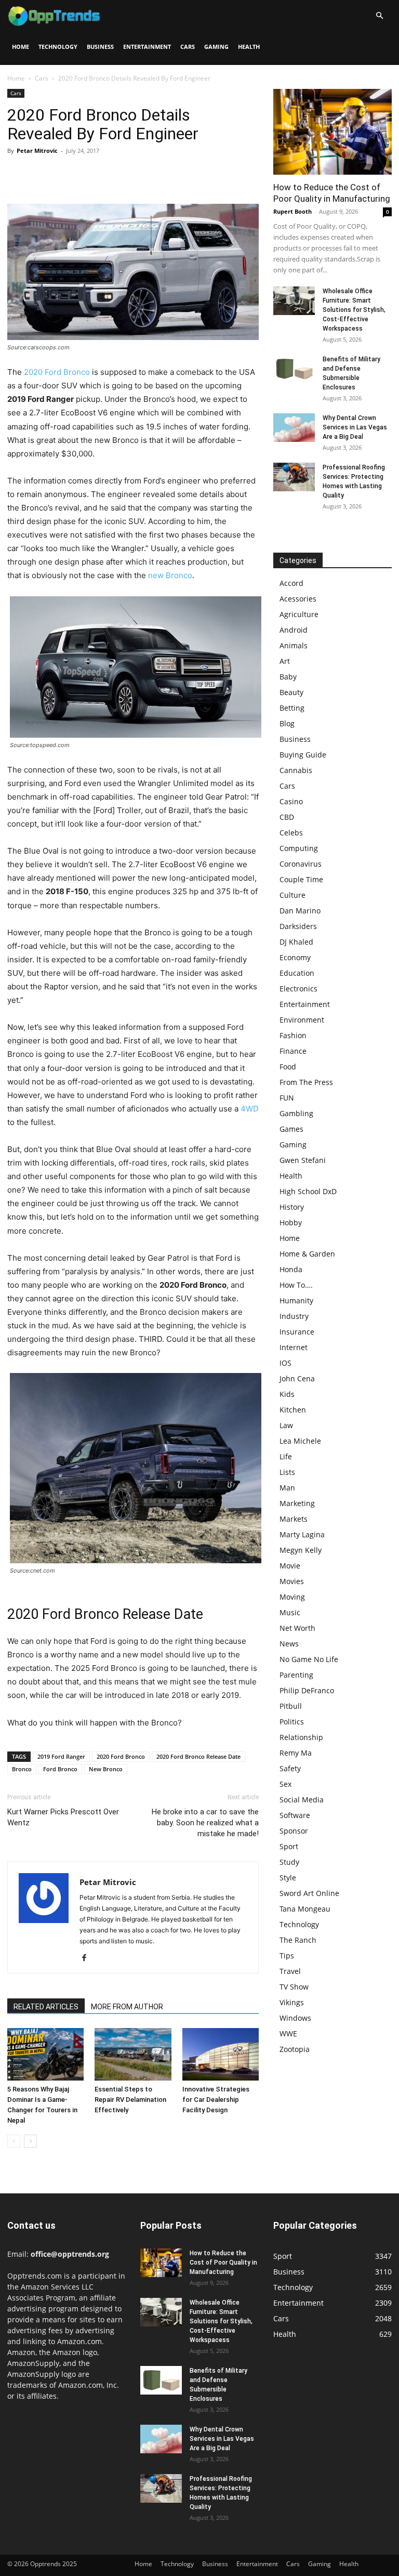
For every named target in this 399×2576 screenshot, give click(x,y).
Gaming (216, 47)
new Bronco (170, 575)
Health (249, 47)
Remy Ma (296, 1753)
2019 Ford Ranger (61, 1756)
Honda (291, 1269)
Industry (294, 1316)
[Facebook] (18, 174)
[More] (114, 174)
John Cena (297, 1378)
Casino (291, 801)
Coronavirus (301, 864)
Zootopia (295, 2049)
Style (288, 1878)
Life (286, 1456)
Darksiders (298, 926)
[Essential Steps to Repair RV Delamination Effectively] (133, 2054)
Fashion (293, 1035)
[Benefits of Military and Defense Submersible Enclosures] (294, 369)
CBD (287, 817)
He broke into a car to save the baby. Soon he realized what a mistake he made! (205, 1823)
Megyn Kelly (301, 1550)
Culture (292, 895)
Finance (293, 1051)
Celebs (291, 833)
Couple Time (301, 879)
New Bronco (106, 1769)
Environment (302, 1020)
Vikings (292, 2002)
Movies (292, 1581)
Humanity (296, 1300)
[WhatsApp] (89, 174)
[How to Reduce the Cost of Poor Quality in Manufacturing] (332, 132)
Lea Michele (300, 1441)
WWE (288, 2034)
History (292, 1207)
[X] (42, 174)
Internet (294, 1347)
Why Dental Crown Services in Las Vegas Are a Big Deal (355, 427)
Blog (287, 723)
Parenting (296, 1675)
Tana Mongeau (305, 1909)
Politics (292, 1722)
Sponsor (294, 1831)
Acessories (298, 599)
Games (291, 1129)
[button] (379, 16)
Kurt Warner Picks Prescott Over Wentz (63, 1817)
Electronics (298, 989)
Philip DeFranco (307, 1690)
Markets (294, 1519)
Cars (188, 47)
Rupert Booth (292, 211)
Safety (290, 1768)
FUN (287, 1098)
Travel (290, 1971)
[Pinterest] (65, 174)
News (289, 1644)
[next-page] (30, 2141)
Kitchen (293, 1410)
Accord (291, 583)
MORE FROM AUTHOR (127, 2007)
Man (287, 1488)
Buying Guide (303, 755)
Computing (299, 848)
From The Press (306, 1082)
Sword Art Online (309, 1893)
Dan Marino (300, 911)
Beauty (291, 692)
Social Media (302, 1800)
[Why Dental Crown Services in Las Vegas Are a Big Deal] (294, 428)
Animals (294, 645)
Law (286, 1425)
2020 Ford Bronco (57, 372)
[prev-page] (14, 2141)
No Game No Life (309, 1659)
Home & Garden (307, 1254)
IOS (285, 1363)
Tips (287, 1956)
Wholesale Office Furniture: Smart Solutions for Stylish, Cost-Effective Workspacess (354, 310)
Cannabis (296, 770)
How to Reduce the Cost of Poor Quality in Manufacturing (223, 2263)
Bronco (22, 1769)
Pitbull (291, 1706)
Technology (58, 47)
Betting (292, 708)
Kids (287, 1394)
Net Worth (297, 1628)
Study (289, 1862)
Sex (285, 1784)
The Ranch (298, 1940)
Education (297, 973)
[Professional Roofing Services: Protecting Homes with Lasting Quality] (294, 477)
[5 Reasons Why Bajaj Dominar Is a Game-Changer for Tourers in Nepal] (45, 2054)
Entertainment (147, 47)
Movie (290, 1566)
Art (285, 661)
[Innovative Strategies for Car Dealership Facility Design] (221, 2054)
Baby (288, 677)
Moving (292, 1597)
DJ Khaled (296, 942)
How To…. (296, 1285)
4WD (250, 1109)
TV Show (294, 1987)
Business (100, 47)
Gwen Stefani (303, 1160)
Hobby (291, 1222)
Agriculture (299, 614)
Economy (295, 957)
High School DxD (308, 1191)
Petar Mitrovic (37, 151)
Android (294, 630)
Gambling (296, 1113)
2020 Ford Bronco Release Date (198, 1756)
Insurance (297, 1332)
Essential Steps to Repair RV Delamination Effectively (130, 2100)
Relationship (301, 1737)
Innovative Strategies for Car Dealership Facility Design (216, 2100)
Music (290, 1612)
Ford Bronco (60, 1769)
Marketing (297, 1503)
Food (288, 1067)
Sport (289, 1846)
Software (295, 1815)
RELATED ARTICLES (46, 2007)
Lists (287, 1472)
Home (21, 47)
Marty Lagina (302, 1534)
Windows (295, 2018)
